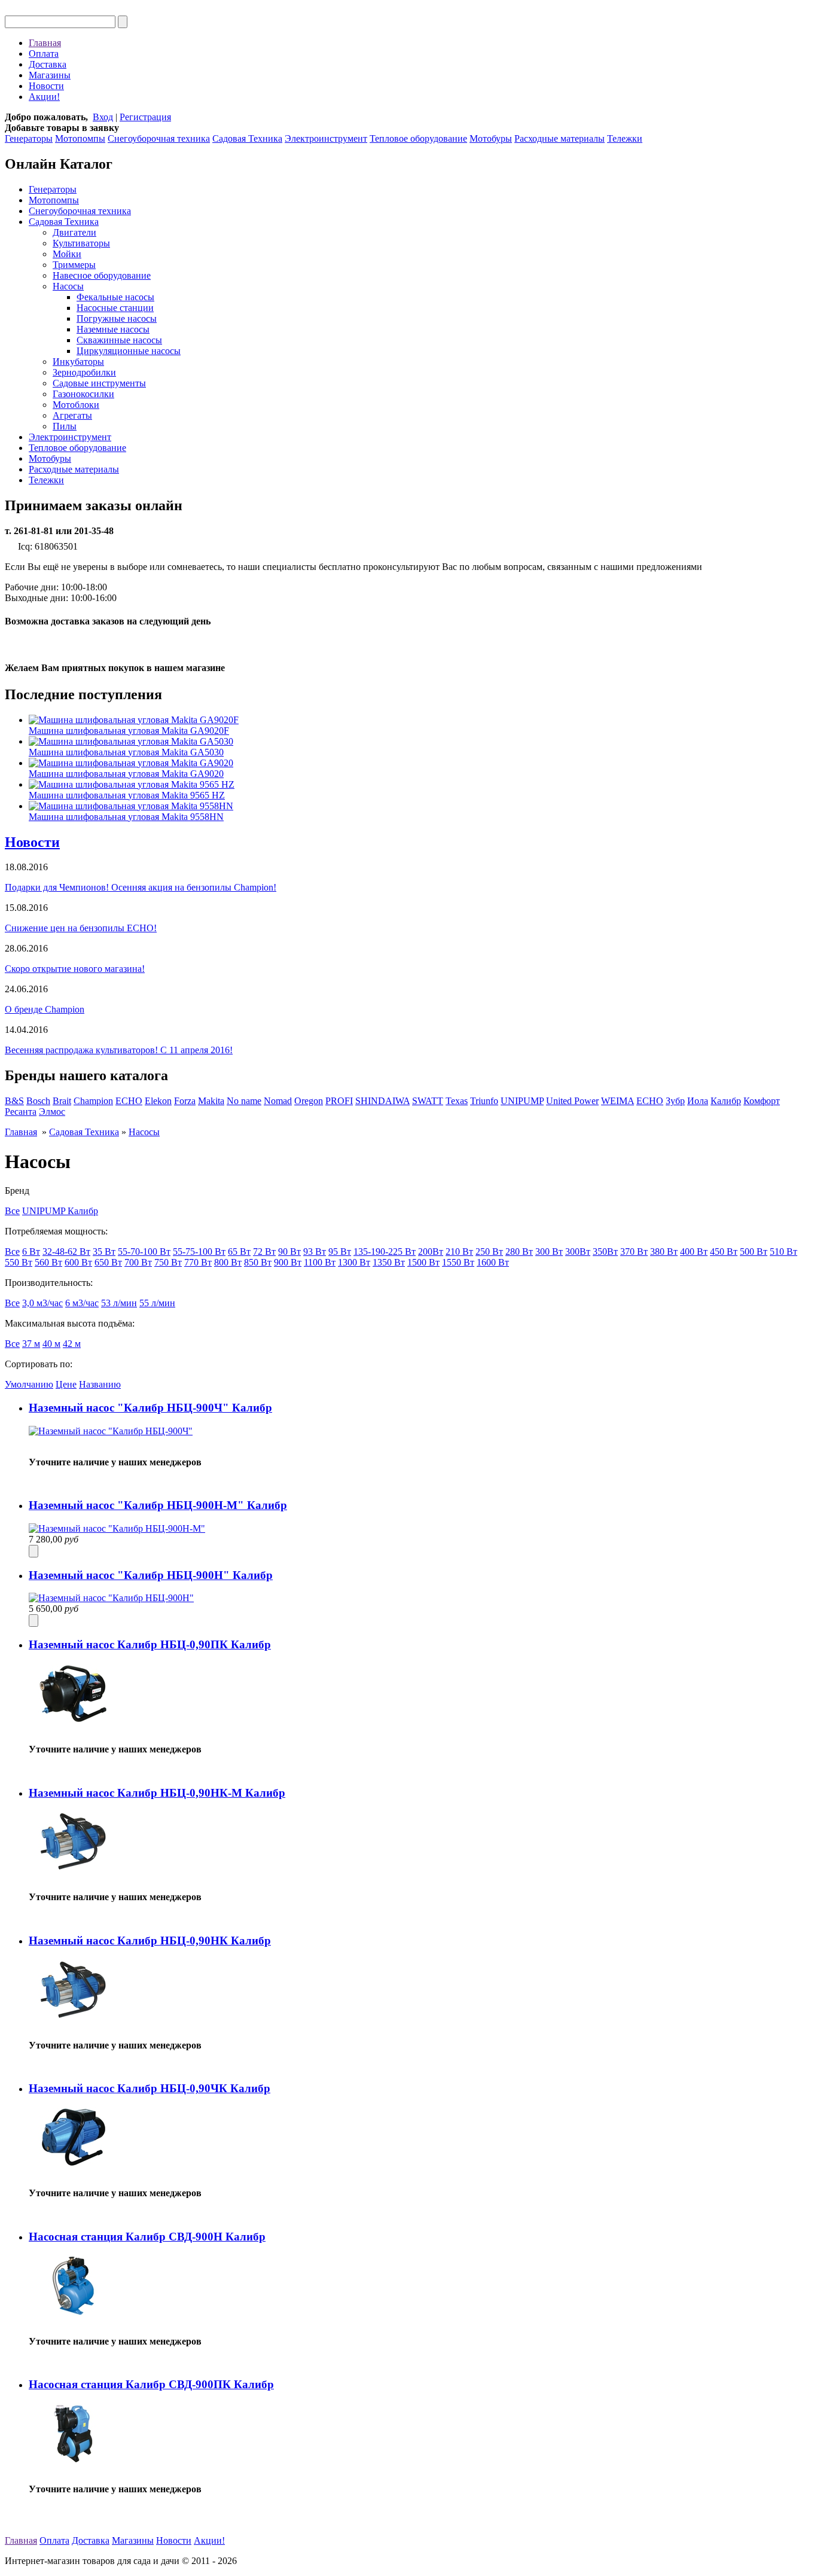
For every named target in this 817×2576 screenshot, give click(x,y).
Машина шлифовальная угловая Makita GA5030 (126, 752)
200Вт (431, 1252)
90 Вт (289, 1252)
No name (244, 1101)
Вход (103, 117)
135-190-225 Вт (385, 1252)
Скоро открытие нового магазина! (75, 969)
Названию (100, 1384)
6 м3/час (82, 1303)
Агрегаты (72, 415)
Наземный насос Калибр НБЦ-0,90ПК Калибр (150, 1644)
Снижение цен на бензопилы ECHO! (81, 928)
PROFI (339, 1101)
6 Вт (31, 1252)
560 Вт (48, 1262)
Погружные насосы (117, 318)
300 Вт (549, 1252)
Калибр (726, 1101)
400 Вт (694, 1252)
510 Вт (784, 1252)
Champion (93, 1101)
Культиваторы (81, 243)
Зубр (675, 1101)
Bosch (38, 1101)
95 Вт (340, 1252)
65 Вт (239, 1252)
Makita (211, 1101)
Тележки (625, 138)
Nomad (278, 1101)
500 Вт (754, 1252)
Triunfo (484, 1101)
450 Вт (724, 1252)
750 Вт (168, 1262)
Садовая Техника (247, 138)
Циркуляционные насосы (129, 351)
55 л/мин (157, 1303)
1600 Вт (493, 1262)
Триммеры (74, 265)
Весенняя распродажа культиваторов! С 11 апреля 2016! (119, 1050)
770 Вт (198, 1262)
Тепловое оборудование (418, 138)
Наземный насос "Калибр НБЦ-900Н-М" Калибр (158, 1505)
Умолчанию (29, 1384)
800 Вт (228, 1262)
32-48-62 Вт (66, 1252)
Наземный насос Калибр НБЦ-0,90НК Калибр (150, 1941)
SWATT (428, 1101)
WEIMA (618, 1101)
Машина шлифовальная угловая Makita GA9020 (126, 774)
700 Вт (138, 1262)
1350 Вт (389, 1262)
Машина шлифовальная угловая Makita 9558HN (126, 817)
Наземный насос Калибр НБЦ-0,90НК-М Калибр (157, 1793)
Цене (66, 1384)
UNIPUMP (522, 1101)
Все (12, 1211)
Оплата (44, 54)
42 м (72, 1344)
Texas (457, 1101)
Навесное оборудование (102, 275)
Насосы (68, 286)
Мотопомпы (80, 138)
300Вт (578, 1252)
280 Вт (519, 1252)
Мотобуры (491, 138)
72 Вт (264, 1252)
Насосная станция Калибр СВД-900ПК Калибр (151, 2384)
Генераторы (29, 138)
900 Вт (288, 1262)
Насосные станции (115, 308)
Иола (698, 1101)
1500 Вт (423, 1262)
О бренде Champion (45, 1009)
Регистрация (145, 117)
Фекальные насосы (115, 297)
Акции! (44, 97)
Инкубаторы (78, 362)
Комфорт (762, 1101)
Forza (185, 1101)
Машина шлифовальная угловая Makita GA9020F (129, 731)
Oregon (309, 1101)
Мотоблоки (76, 405)
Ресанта (21, 1112)
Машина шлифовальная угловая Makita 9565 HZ (127, 795)
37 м (31, 1344)
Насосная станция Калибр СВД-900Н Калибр (147, 2237)
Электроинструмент (326, 138)
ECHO (129, 1101)
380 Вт (664, 1252)
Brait (62, 1101)
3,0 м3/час (42, 1303)
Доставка (48, 64)
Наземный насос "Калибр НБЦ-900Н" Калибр (151, 1575)
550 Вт (19, 1262)
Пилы (65, 426)
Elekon (158, 1101)
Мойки (67, 254)
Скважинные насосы (119, 340)
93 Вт (315, 1252)
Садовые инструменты (99, 383)
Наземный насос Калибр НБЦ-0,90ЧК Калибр (150, 2088)
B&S (14, 1101)
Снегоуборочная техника (159, 138)
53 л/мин (119, 1303)
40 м (51, 1344)
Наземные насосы (113, 329)
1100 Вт (320, 1262)
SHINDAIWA (382, 1101)
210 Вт (459, 1252)
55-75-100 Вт (199, 1252)
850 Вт (258, 1262)
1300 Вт (354, 1262)
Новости (46, 86)
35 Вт (104, 1252)
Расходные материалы (560, 138)
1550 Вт (458, 1262)
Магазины (50, 75)
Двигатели (74, 232)
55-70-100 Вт (144, 1252)
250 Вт (489, 1252)
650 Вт (108, 1262)
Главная (45, 43)
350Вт (605, 1252)
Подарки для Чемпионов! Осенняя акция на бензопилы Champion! (141, 887)
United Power (572, 1101)
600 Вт (78, 1262)
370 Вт (634, 1252)
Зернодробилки (84, 372)
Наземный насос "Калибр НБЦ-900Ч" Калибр (150, 1408)
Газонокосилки (83, 394)
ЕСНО (650, 1101)
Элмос (52, 1112)
